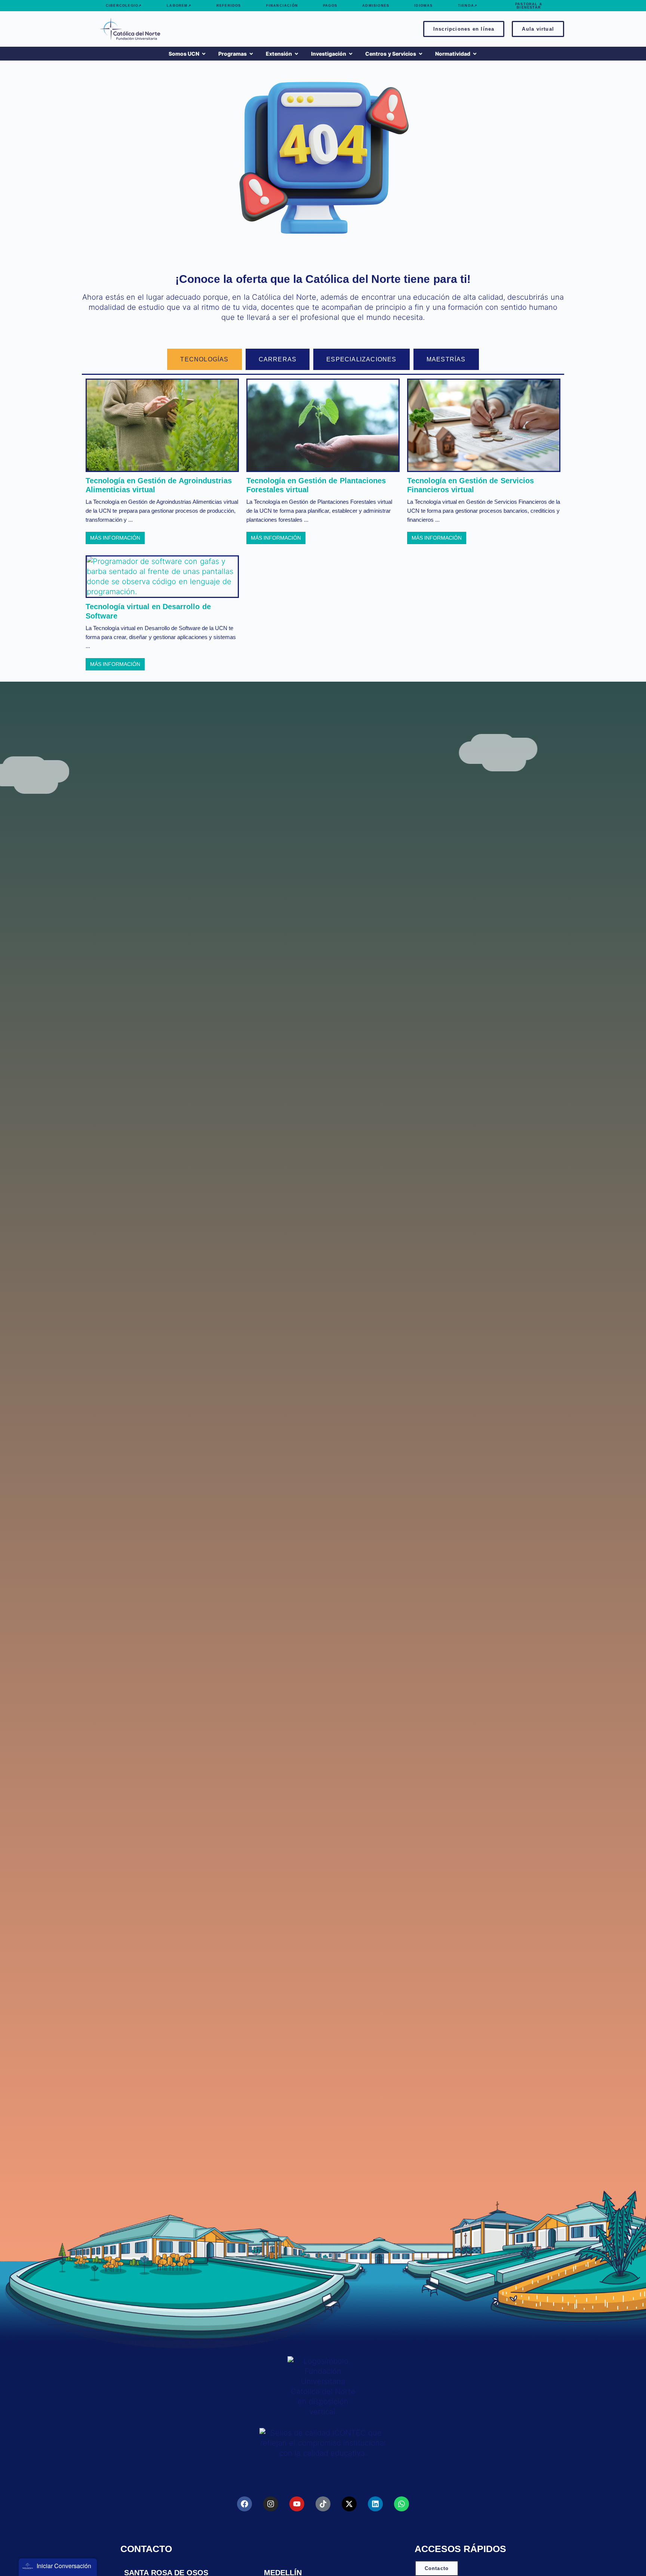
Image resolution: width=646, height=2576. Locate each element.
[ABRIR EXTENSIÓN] (296, 54)
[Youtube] (297, 2504)
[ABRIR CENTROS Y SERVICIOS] (421, 54)
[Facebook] (244, 2504)
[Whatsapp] (402, 2504)
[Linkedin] (375, 2504)
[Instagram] (271, 2504)
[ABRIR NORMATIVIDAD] (475, 54)
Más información (115, 538)
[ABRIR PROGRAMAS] (251, 54)
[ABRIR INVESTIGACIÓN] (351, 54)
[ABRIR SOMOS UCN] (204, 54)
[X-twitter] (349, 2504)
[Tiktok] (323, 2504)
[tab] (204, 359)
